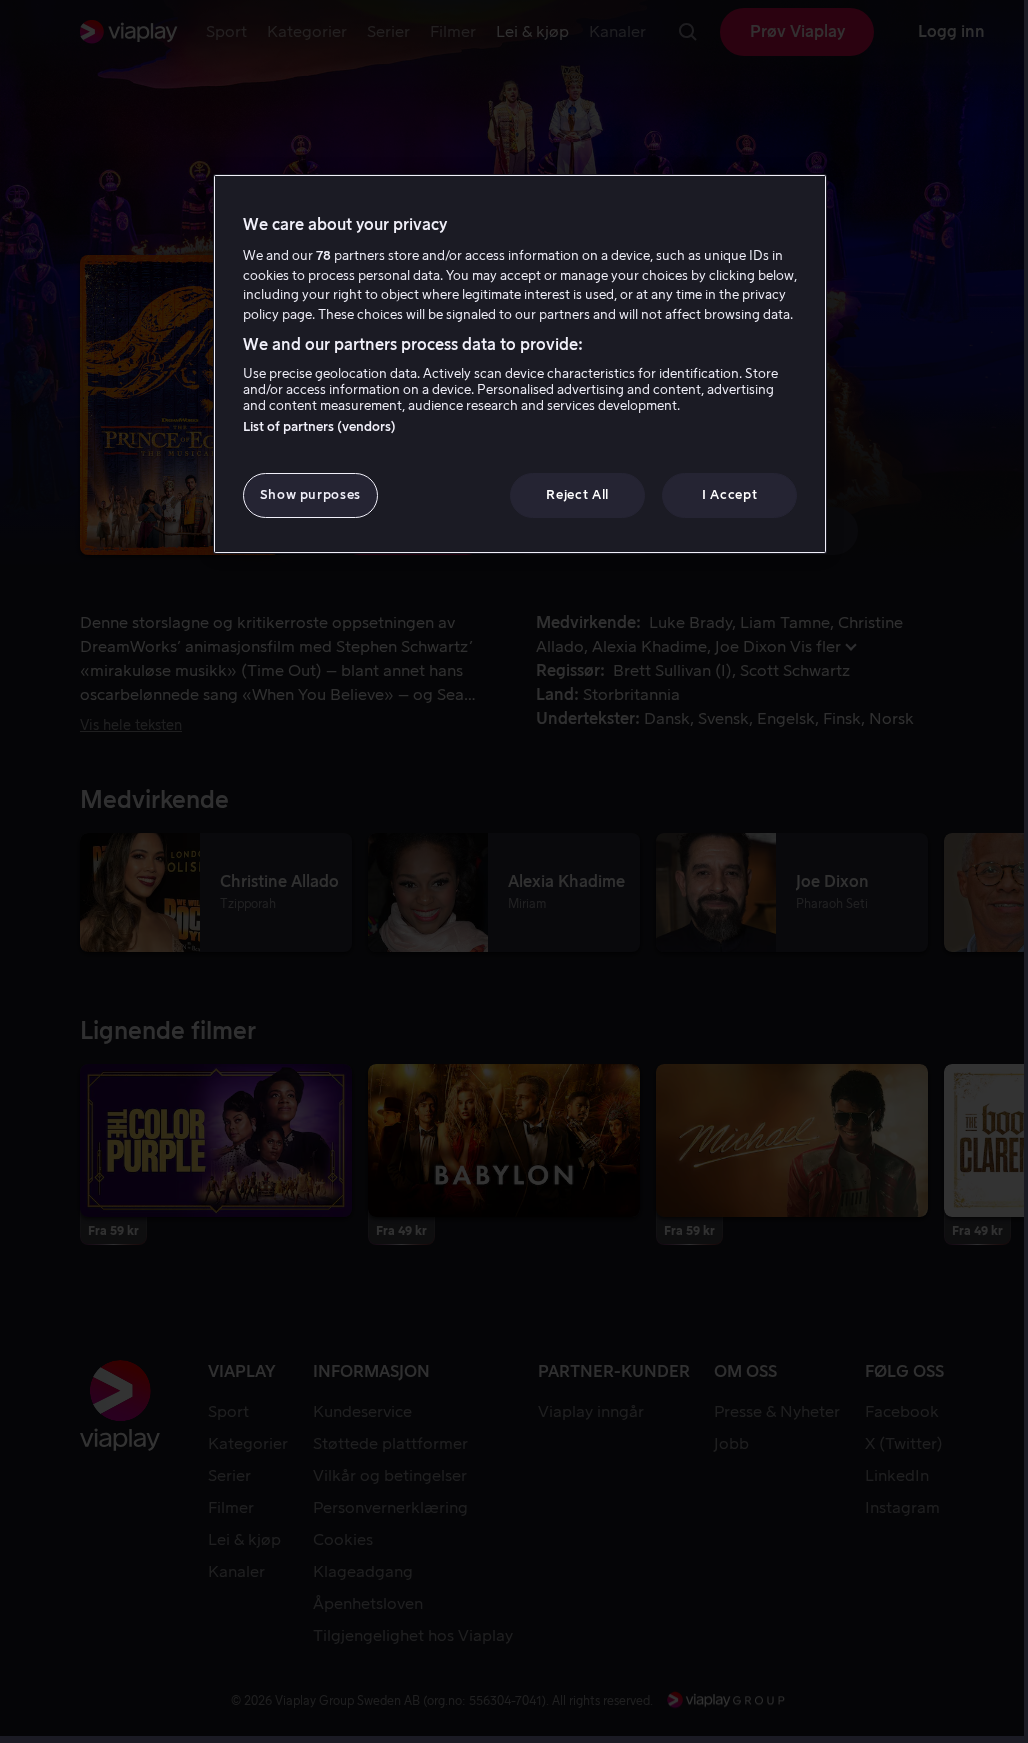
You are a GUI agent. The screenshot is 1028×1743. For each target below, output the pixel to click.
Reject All (577, 494)
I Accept (729, 494)
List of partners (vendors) (319, 426)
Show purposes (310, 494)
